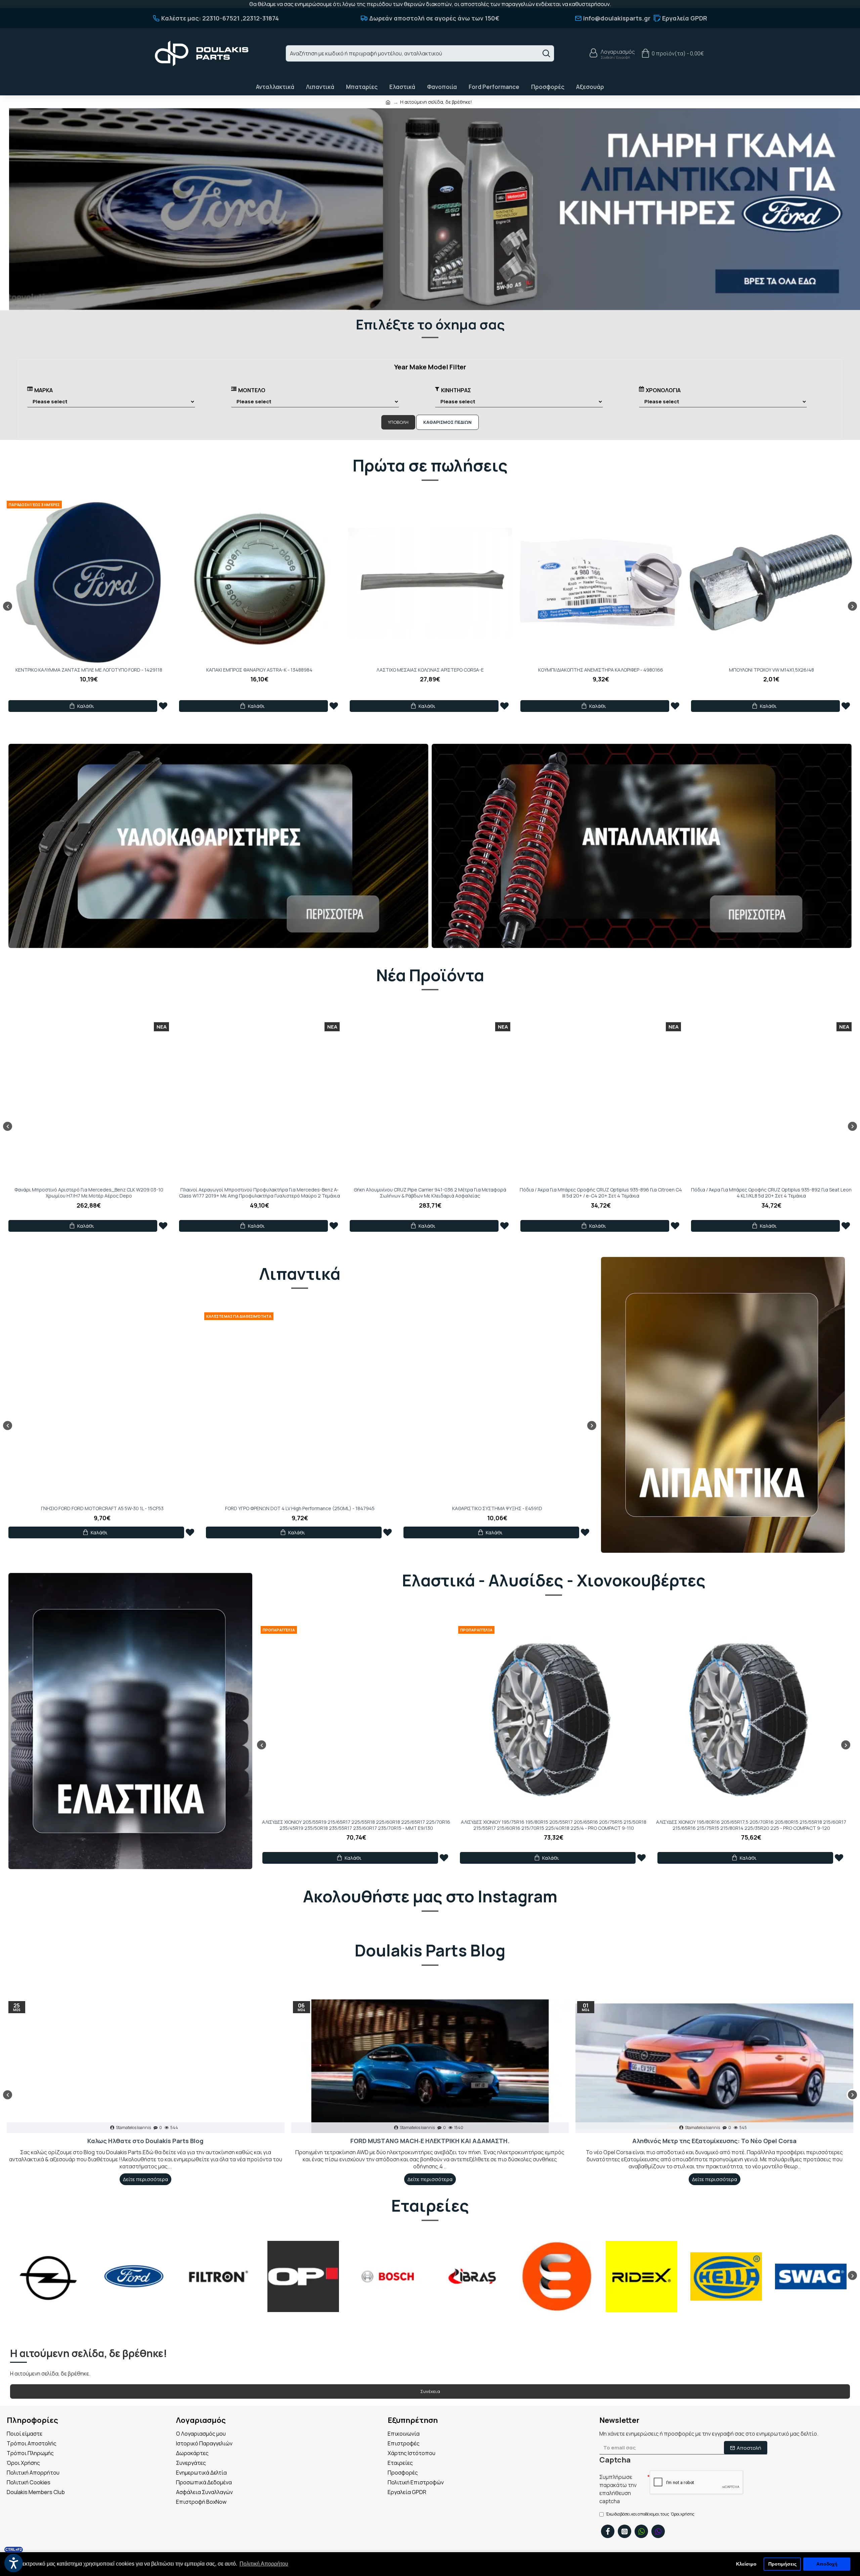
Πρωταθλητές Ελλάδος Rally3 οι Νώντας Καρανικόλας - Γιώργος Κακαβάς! (430, 2141)
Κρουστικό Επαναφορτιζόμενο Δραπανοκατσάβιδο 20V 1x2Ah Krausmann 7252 (260, 1193)
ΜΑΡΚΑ (44, 390)
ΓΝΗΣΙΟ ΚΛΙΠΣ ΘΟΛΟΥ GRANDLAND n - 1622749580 (771, 670)
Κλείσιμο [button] (746, 2564)
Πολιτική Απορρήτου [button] (264, 2564)
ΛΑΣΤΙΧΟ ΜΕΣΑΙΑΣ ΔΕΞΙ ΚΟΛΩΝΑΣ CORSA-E (89, 670)
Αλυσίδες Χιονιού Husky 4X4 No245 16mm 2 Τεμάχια (356, 1822)
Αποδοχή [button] (827, 2564)
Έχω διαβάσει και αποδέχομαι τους (650, 2514)
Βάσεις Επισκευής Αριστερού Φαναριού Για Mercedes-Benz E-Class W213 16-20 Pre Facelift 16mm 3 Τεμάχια (430, 1193)
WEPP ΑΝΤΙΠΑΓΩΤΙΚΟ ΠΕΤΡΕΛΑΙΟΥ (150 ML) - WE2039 (300, 1508)
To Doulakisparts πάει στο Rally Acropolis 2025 (145, 2141)
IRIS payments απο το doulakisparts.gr (714, 2141)
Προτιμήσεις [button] (782, 2564)
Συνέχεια (430, 2391)
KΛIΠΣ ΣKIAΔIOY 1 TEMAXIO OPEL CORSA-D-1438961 (259, 670)
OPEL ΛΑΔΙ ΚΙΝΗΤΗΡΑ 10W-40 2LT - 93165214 (102, 1508)
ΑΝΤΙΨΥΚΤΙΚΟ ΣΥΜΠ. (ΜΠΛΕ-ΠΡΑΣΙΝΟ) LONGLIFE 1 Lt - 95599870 (497, 1508)
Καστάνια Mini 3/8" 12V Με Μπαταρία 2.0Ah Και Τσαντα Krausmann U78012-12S (89, 1193)
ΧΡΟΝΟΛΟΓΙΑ (663, 390)
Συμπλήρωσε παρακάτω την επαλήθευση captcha (618, 2489)
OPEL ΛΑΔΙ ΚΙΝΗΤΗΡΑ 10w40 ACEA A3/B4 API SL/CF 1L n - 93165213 (601, 670)
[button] (8, 606)
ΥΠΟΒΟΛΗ (398, 422)
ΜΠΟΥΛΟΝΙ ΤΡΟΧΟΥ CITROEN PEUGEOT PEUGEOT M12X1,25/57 (430, 670)
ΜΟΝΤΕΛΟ (252, 390)
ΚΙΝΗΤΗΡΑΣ (456, 390)
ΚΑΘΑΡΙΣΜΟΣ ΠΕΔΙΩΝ (447, 422)
